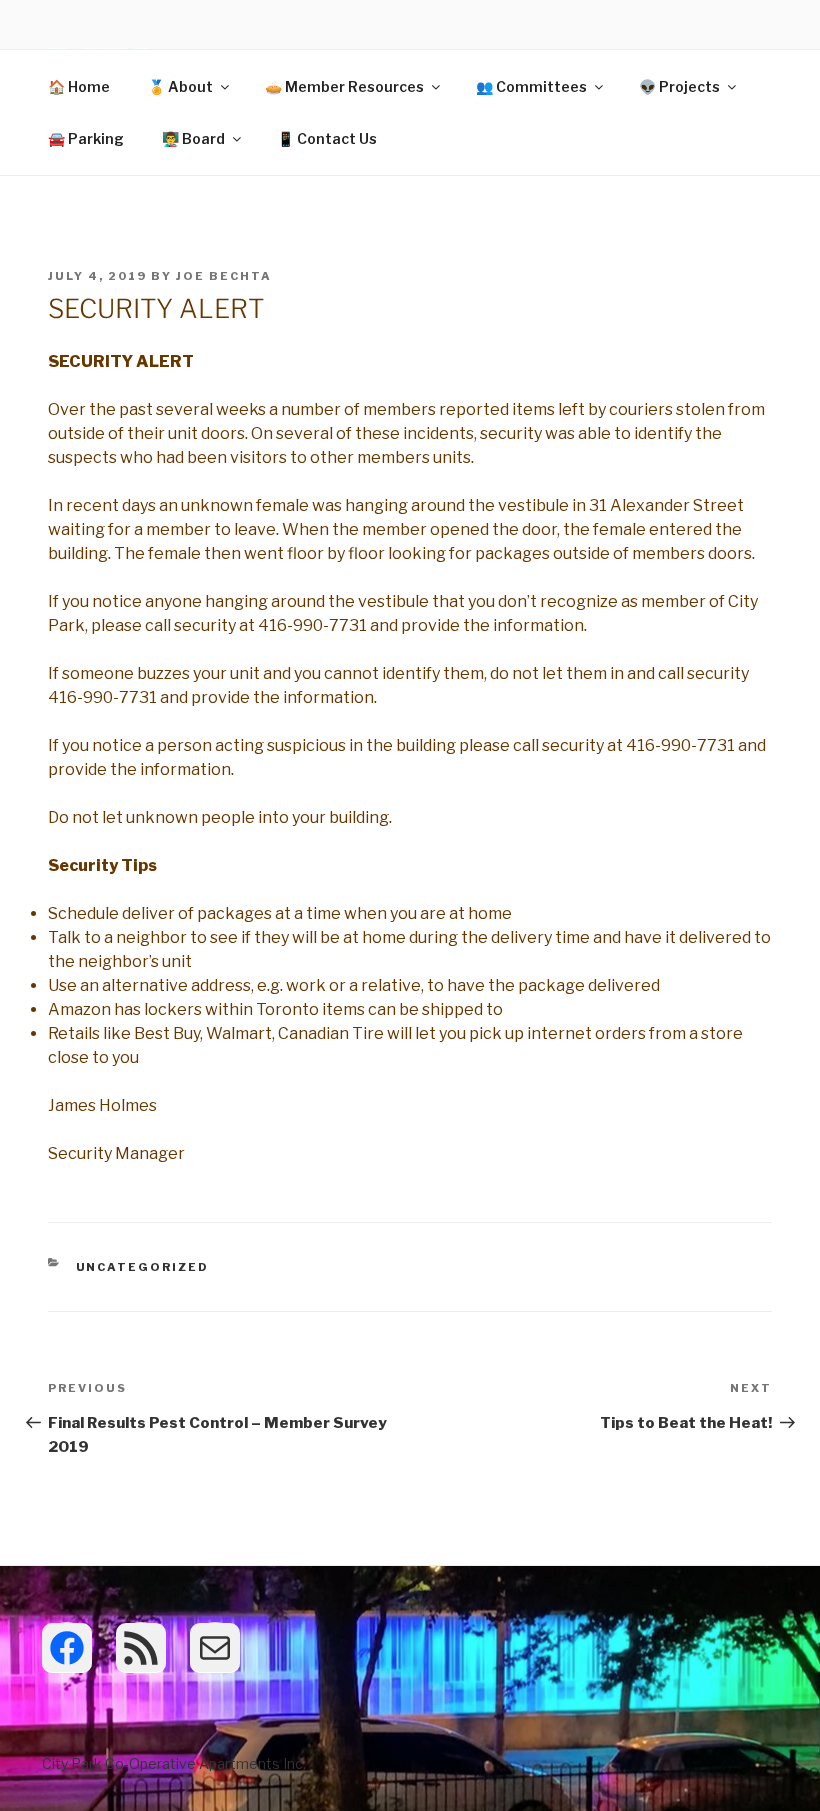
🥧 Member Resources (344, 86)
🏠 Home (79, 86)
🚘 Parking (86, 138)
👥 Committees (531, 86)
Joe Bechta (224, 276)
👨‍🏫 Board (193, 138)
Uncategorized (143, 1267)
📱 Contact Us (327, 138)
